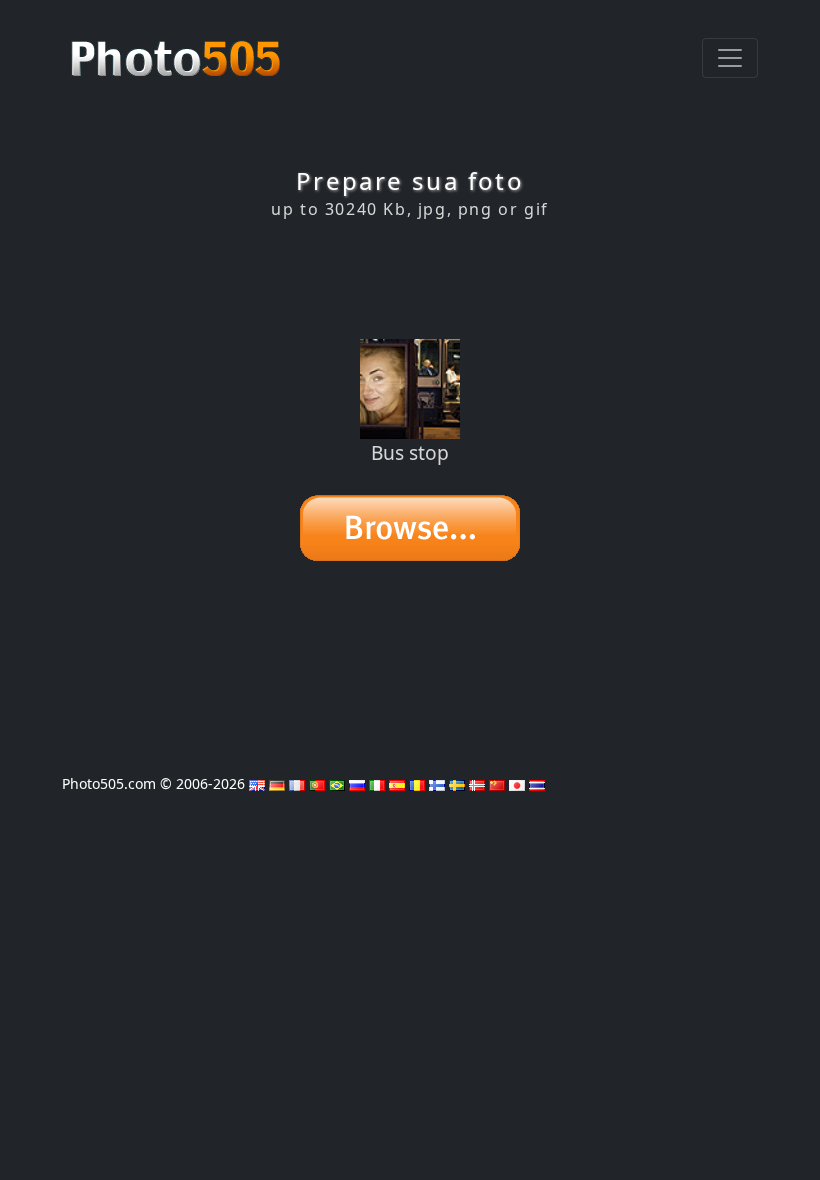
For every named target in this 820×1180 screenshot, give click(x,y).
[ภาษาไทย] (537, 783)
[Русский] (357, 783)
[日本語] (517, 783)
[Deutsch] (277, 783)
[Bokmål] (477, 783)
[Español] (397, 783)
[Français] (297, 783)
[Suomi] (437, 783)
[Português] (317, 783)
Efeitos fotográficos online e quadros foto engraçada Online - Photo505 (178, 48)
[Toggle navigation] (730, 58)
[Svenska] (457, 783)
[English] (257, 783)
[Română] (417, 783)
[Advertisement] (410, 279)
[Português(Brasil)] (337, 783)
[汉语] (497, 783)
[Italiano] (377, 783)
